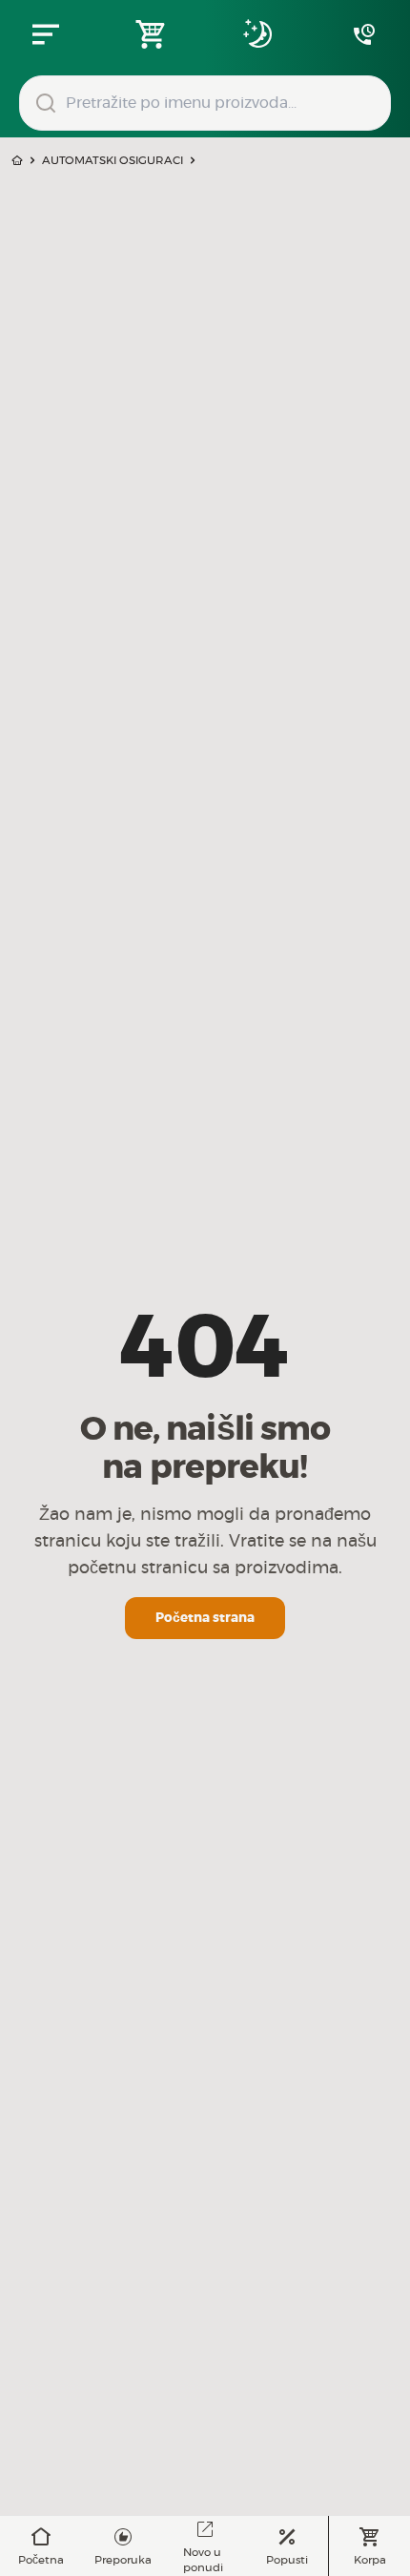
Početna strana (205, 1618)
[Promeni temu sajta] (258, 34)
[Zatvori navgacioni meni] (46, 34)
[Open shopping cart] (152, 34)
